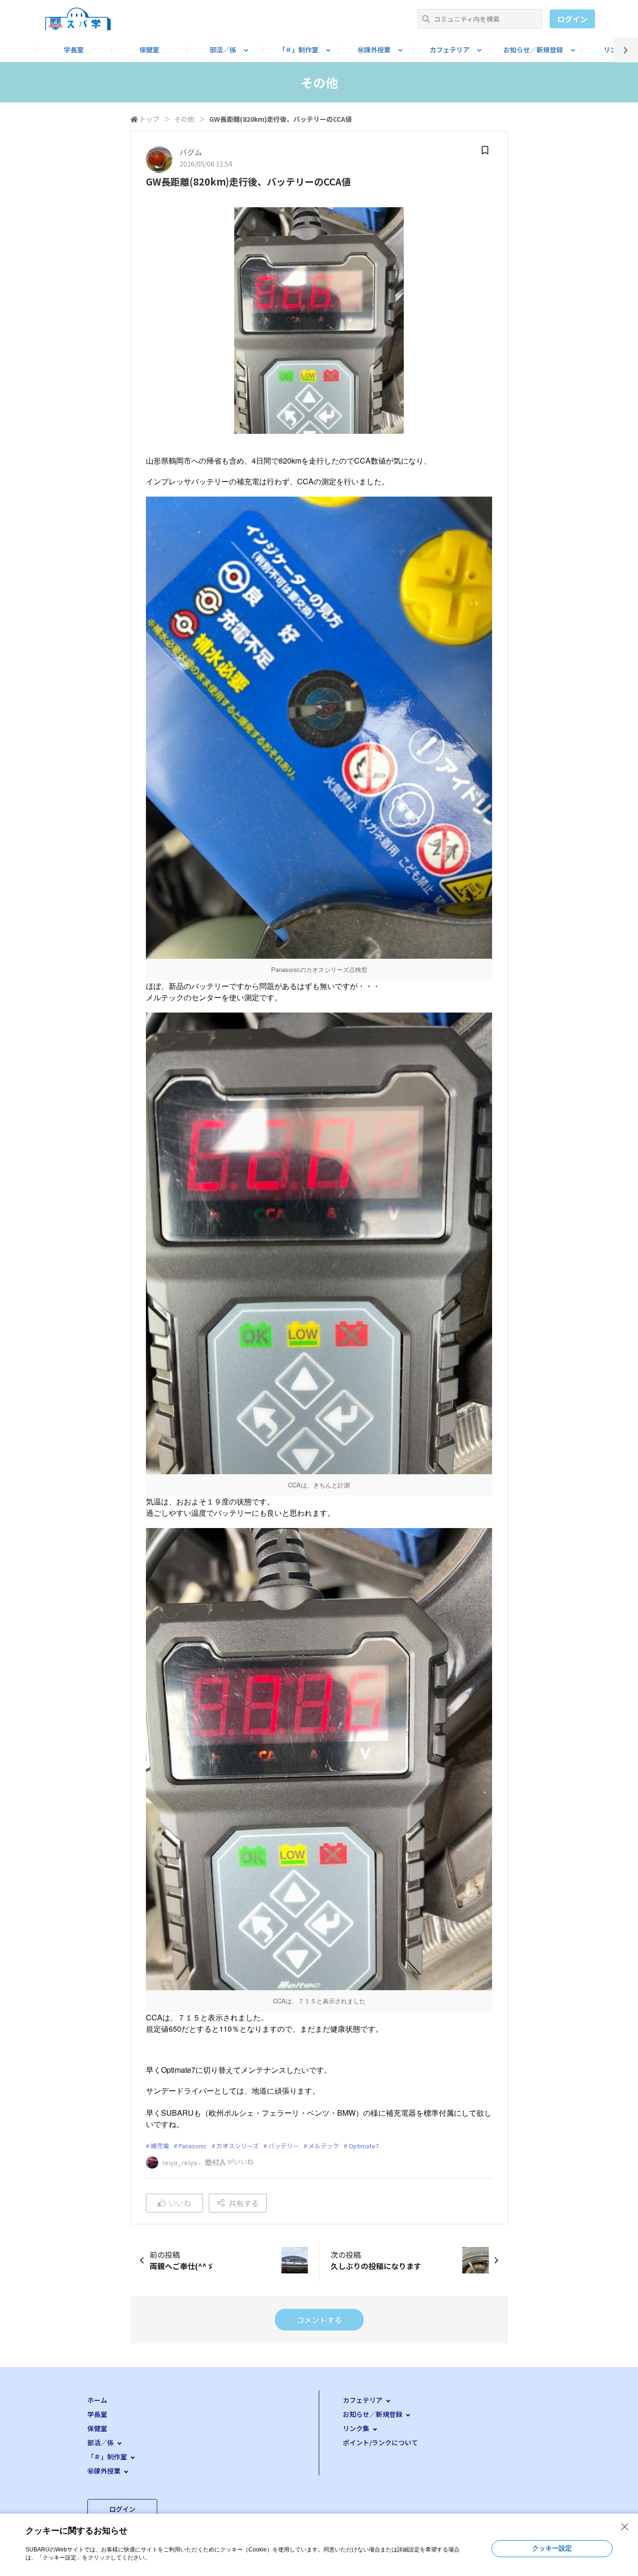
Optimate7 (364, 2146)
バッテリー (284, 2146)
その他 (184, 119)
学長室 (74, 50)
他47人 (215, 2162)
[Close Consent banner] (625, 2527)
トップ (149, 119)
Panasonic (193, 2146)
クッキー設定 (552, 2548)
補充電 (160, 2146)
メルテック (324, 2146)
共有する (244, 2203)
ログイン (572, 19)
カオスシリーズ (238, 2146)
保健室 (149, 50)
